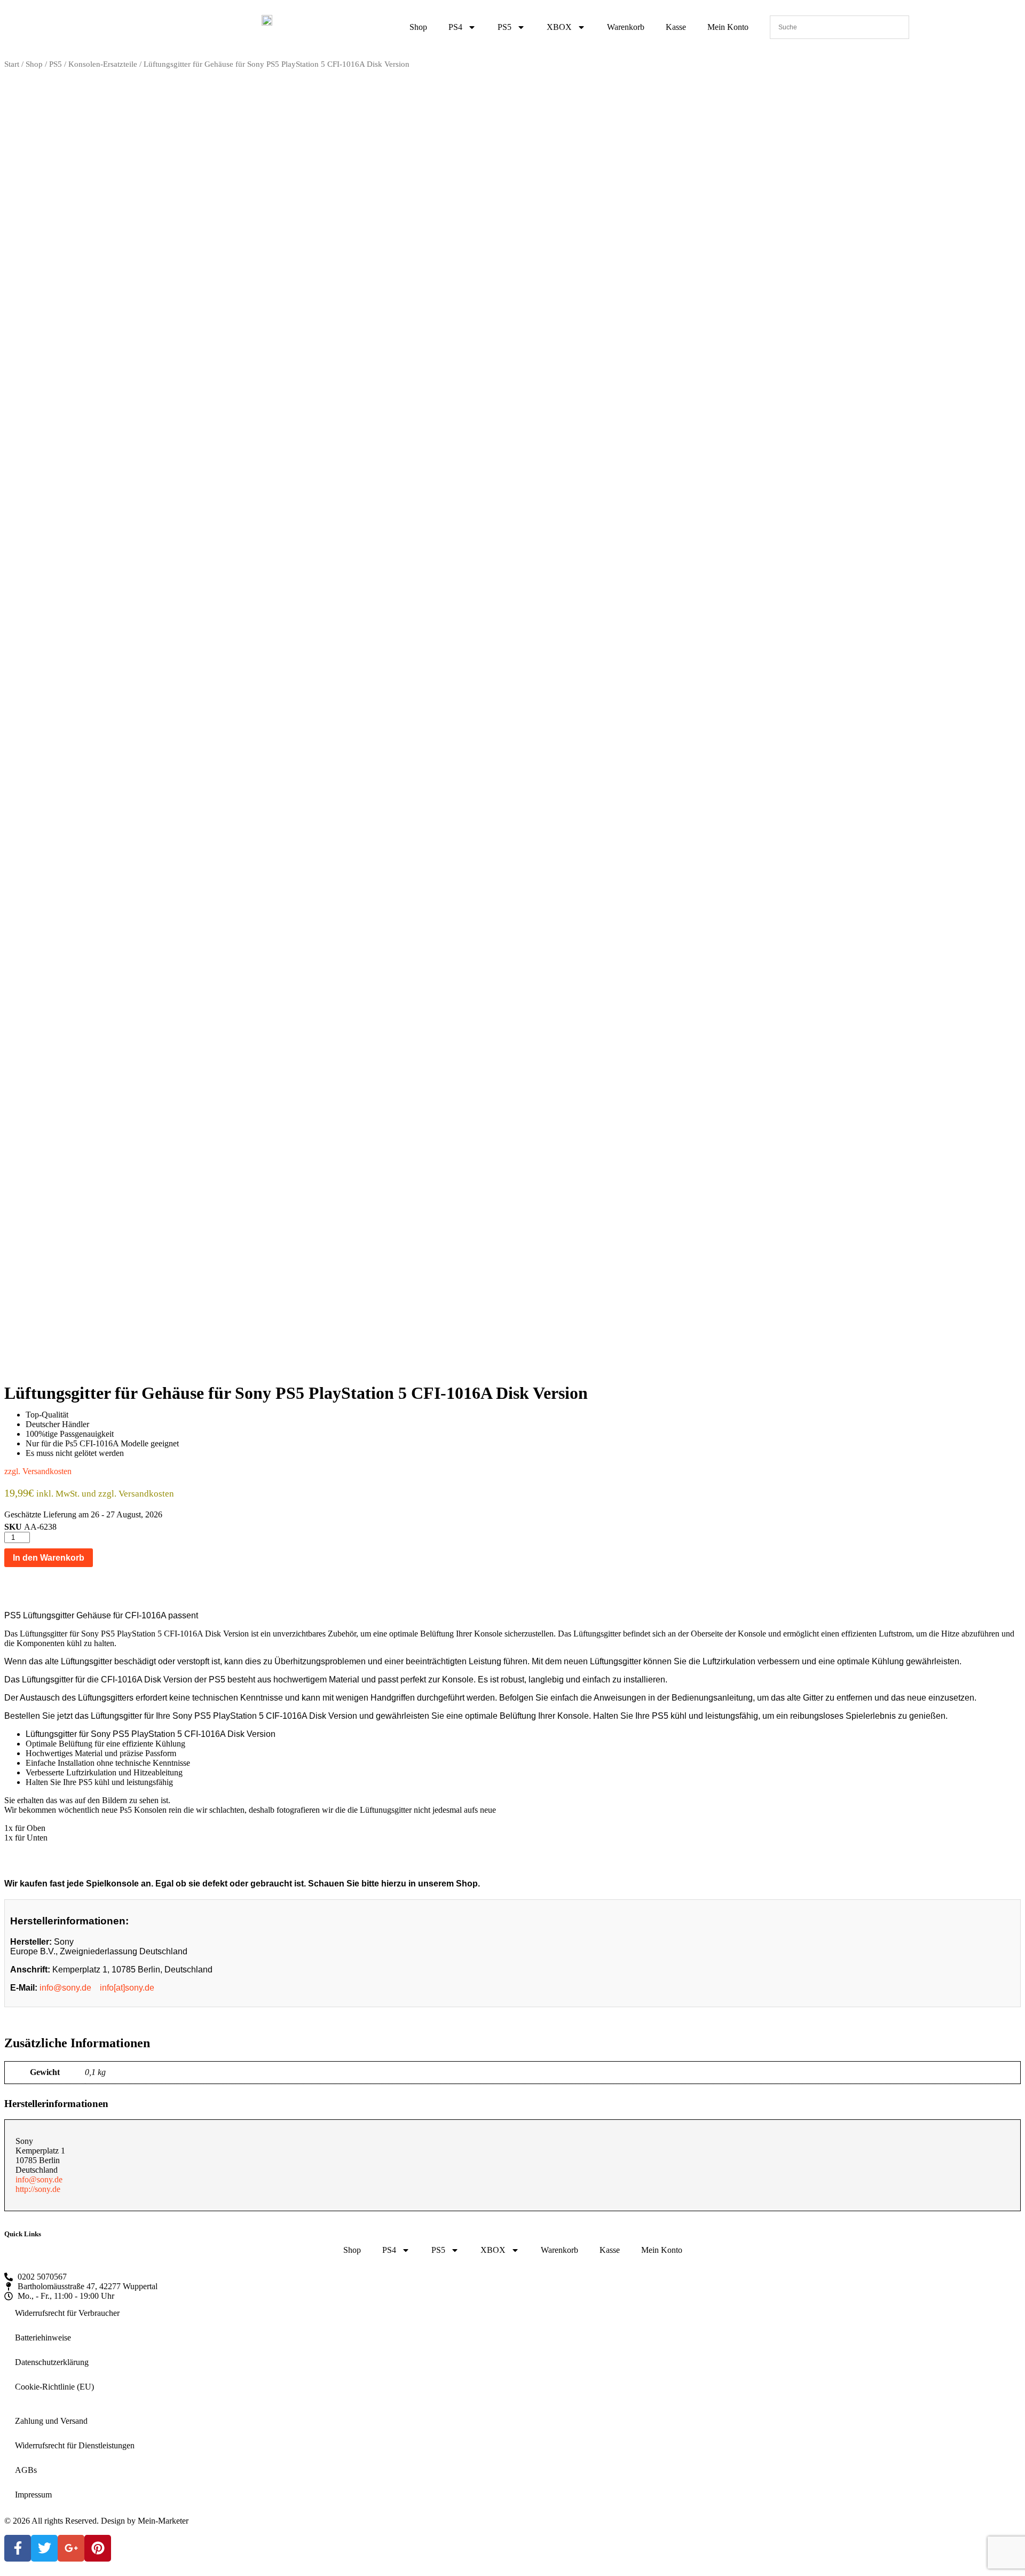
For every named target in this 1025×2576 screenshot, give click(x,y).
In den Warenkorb (49, 1558)
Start (12, 64)
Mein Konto (728, 27)
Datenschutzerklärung (52, 2362)
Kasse (676, 27)
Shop (418, 27)
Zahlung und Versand (51, 2421)
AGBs (26, 2470)
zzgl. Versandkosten (38, 1471)
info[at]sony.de (127, 1988)
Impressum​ (33, 2495)
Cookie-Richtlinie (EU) (54, 2387)
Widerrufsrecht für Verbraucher (67, 2313)
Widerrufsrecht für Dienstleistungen (75, 2445)
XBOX (559, 27)
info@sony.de (65, 1988)
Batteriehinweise (43, 2338)
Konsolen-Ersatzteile (103, 64)
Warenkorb (626, 27)
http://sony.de (38, 2189)
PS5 (504, 27)
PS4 (455, 27)
